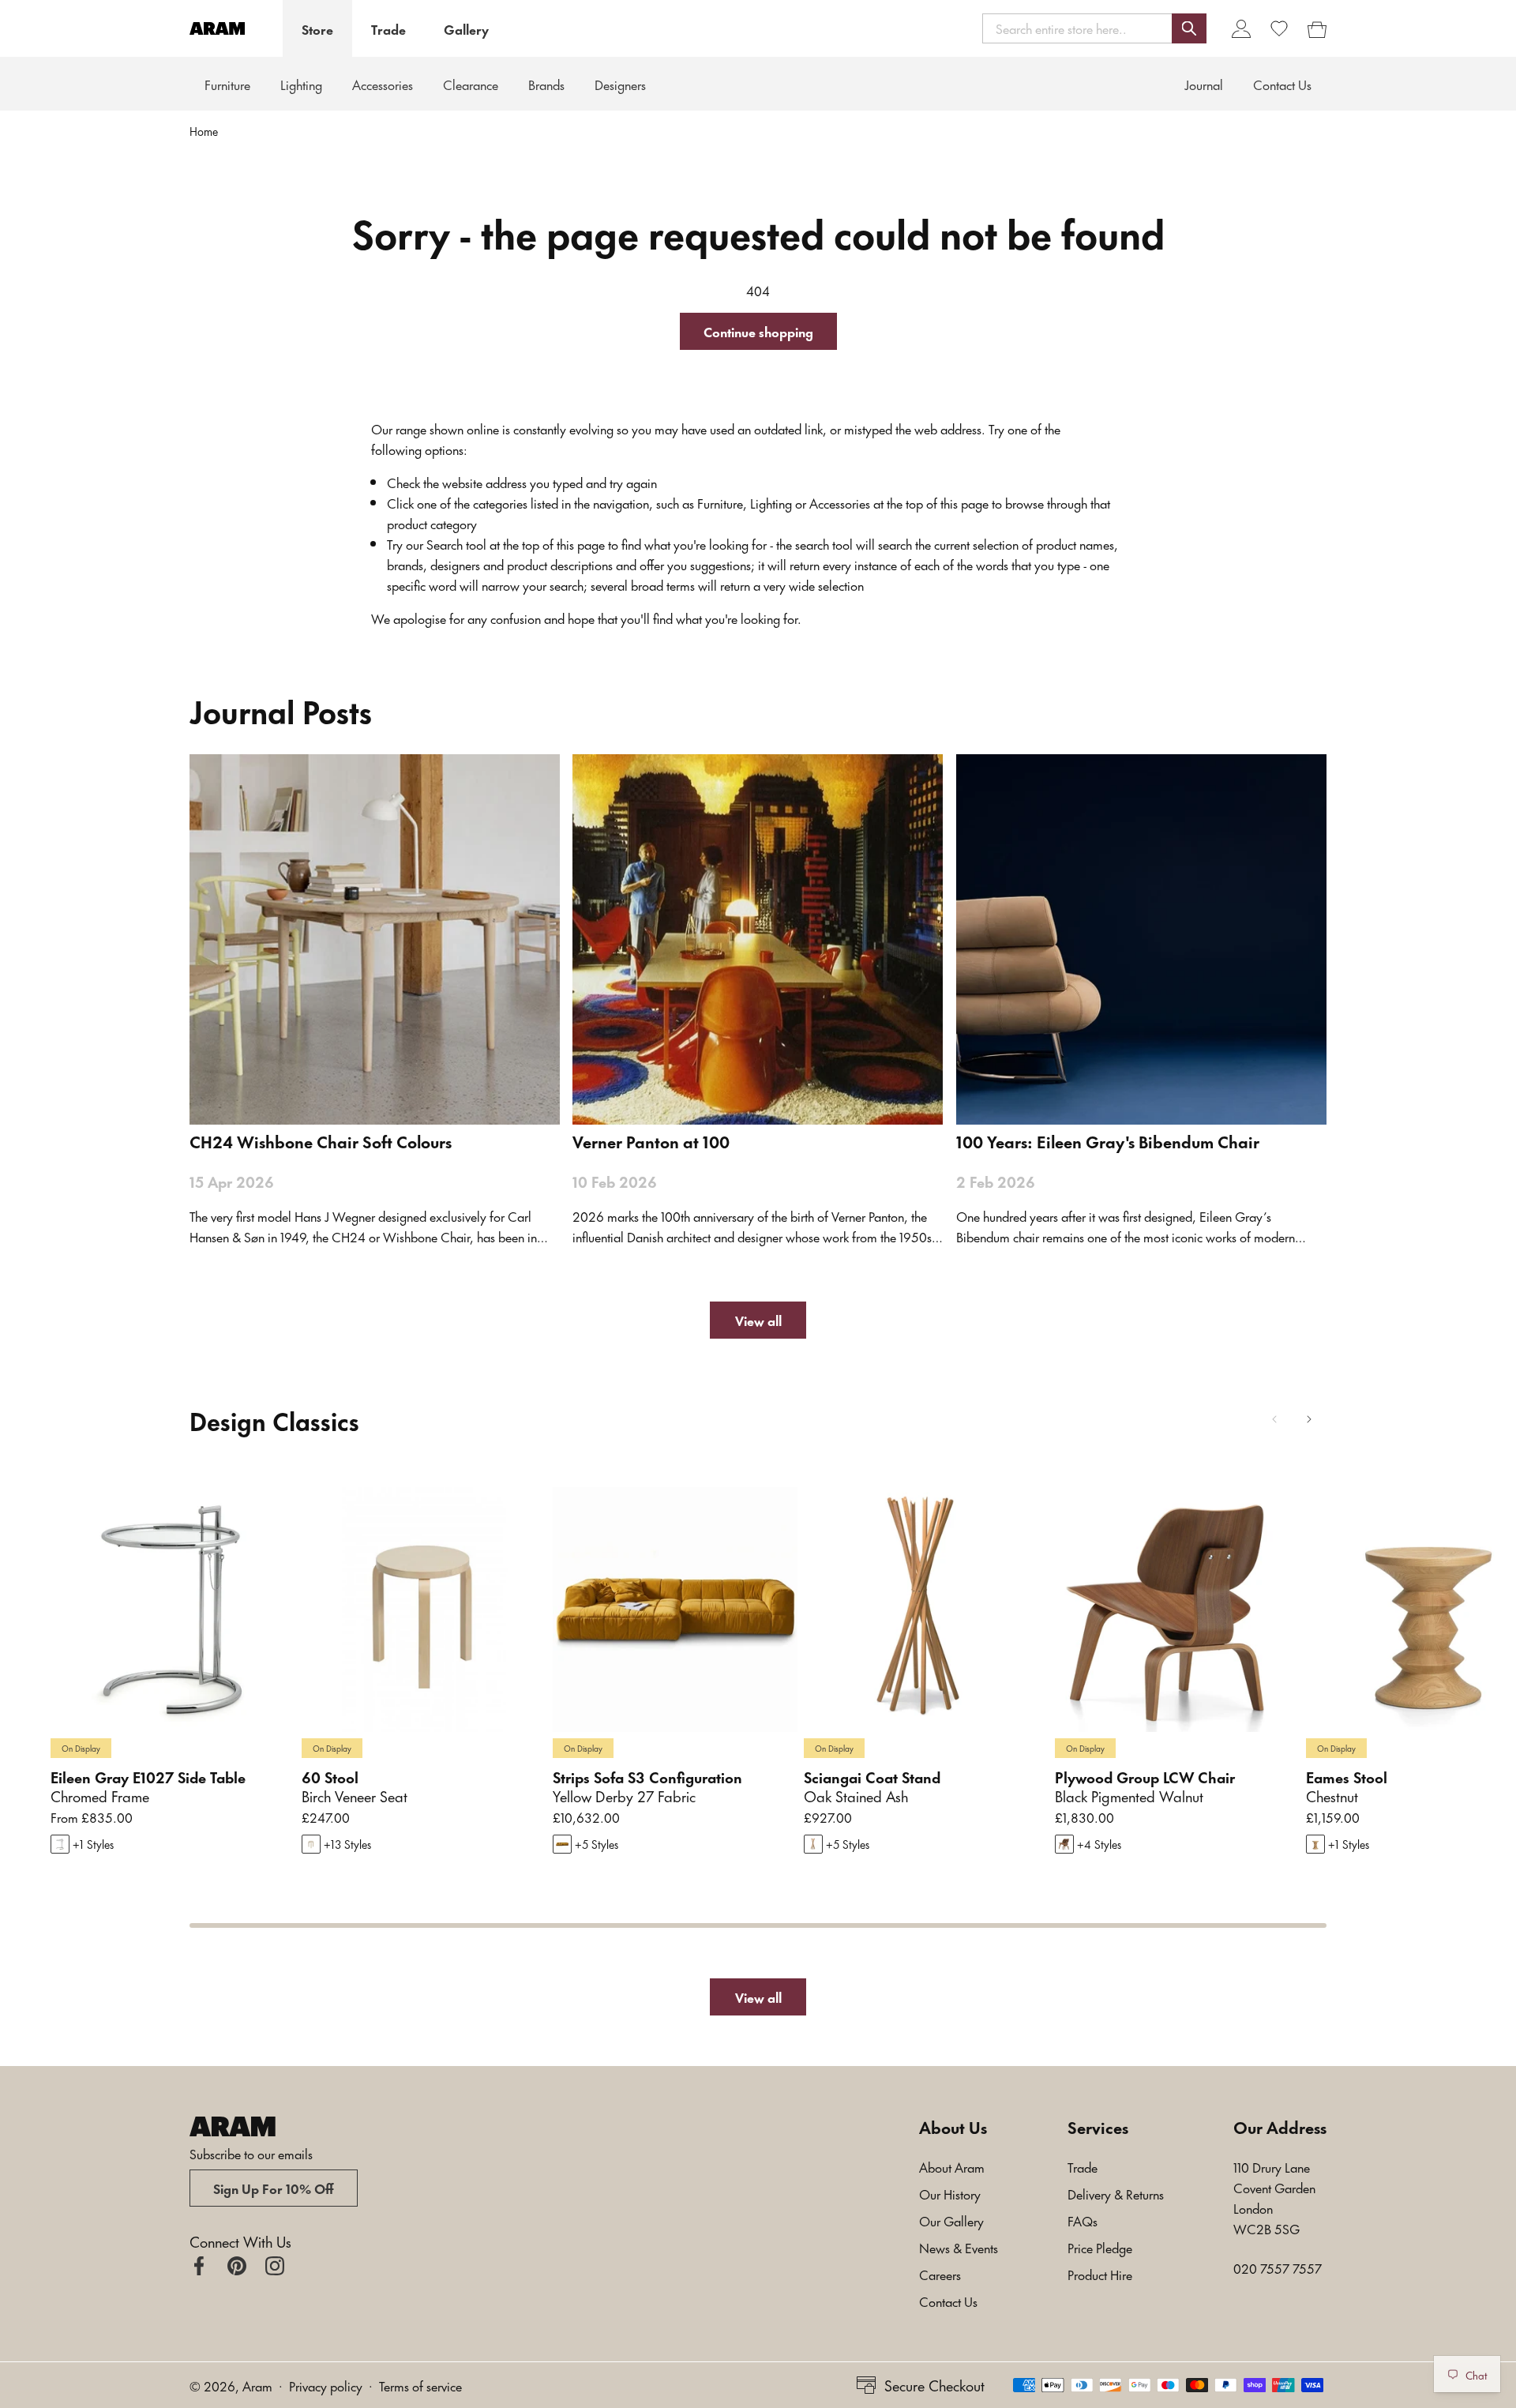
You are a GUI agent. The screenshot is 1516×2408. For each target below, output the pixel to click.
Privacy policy (326, 2385)
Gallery (466, 28)
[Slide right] (1309, 1419)
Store (317, 28)
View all (758, 1320)
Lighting (301, 84)
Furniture (227, 84)
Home (204, 131)
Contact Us (948, 2301)
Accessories (383, 84)
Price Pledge (1100, 2247)
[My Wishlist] (1279, 28)
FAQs (1083, 2220)
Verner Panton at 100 (651, 1141)
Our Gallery (951, 2220)
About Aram (952, 2166)
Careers (940, 2274)
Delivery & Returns (1116, 2193)
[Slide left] (1274, 1419)
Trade (388, 28)
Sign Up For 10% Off (274, 2188)
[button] (1094, 28)
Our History (950, 2193)
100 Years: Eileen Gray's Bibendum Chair (1108, 1141)
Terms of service (420, 2385)
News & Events (959, 2247)
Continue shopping (758, 331)
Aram (257, 2385)
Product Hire (1100, 2274)
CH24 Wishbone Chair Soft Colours (321, 1141)
